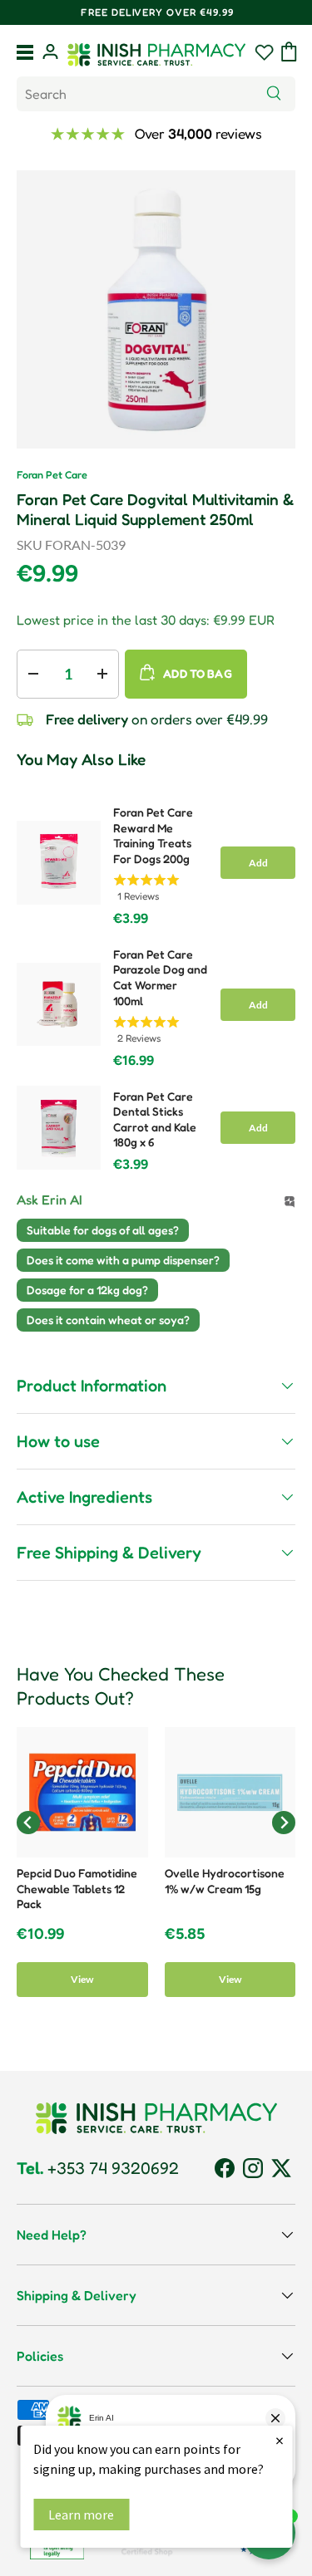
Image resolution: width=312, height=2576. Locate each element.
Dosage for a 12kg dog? (87, 1290)
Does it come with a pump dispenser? (123, 1260)
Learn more (81, 2515)
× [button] (280, 2440)
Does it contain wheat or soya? (108, 1320)
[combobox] (156, 94)
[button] (289, 52)
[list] (156, 309)
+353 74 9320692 (98, 2168)
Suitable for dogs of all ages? (103, 1230)
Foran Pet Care (52, 475)
